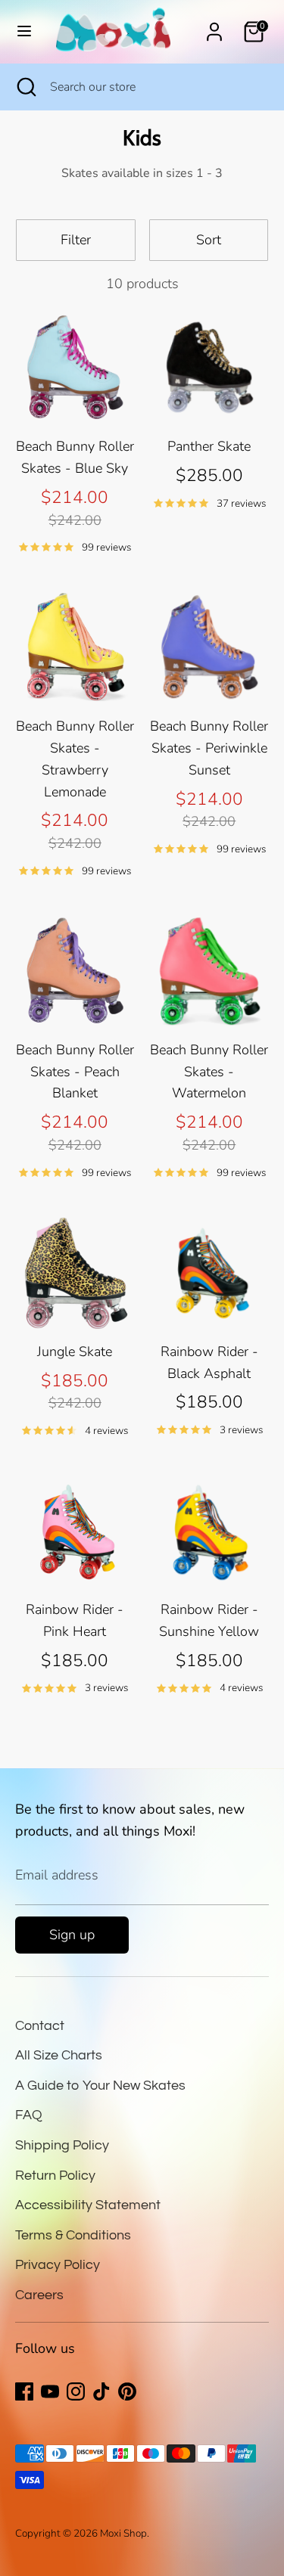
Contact (40, 2026)
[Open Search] (25, 87)
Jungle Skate (75, 1352)
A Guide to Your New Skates (100, 2086)
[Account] (214, 27)
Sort (209, 240)
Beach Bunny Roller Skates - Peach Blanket (75, 1072)
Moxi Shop (123, 2533)
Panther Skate (209, 446)
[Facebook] (24, 2391)
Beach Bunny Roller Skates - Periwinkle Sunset (209, 748)
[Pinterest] (127, 2391)
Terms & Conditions (73, 2235)
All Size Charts (59, 2055)
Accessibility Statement (88, 2205)
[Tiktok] (101, 2391)
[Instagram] (76, 2391)
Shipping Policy (62, 2145)
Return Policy (55, 2176)
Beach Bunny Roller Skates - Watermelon (209, 1072)
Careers (39, 2295)
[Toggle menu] (24, 31)
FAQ (29, 2115)
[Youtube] (50, 2391)
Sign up (72, 1935)
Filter (76, 240)
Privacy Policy (58, 2265)
